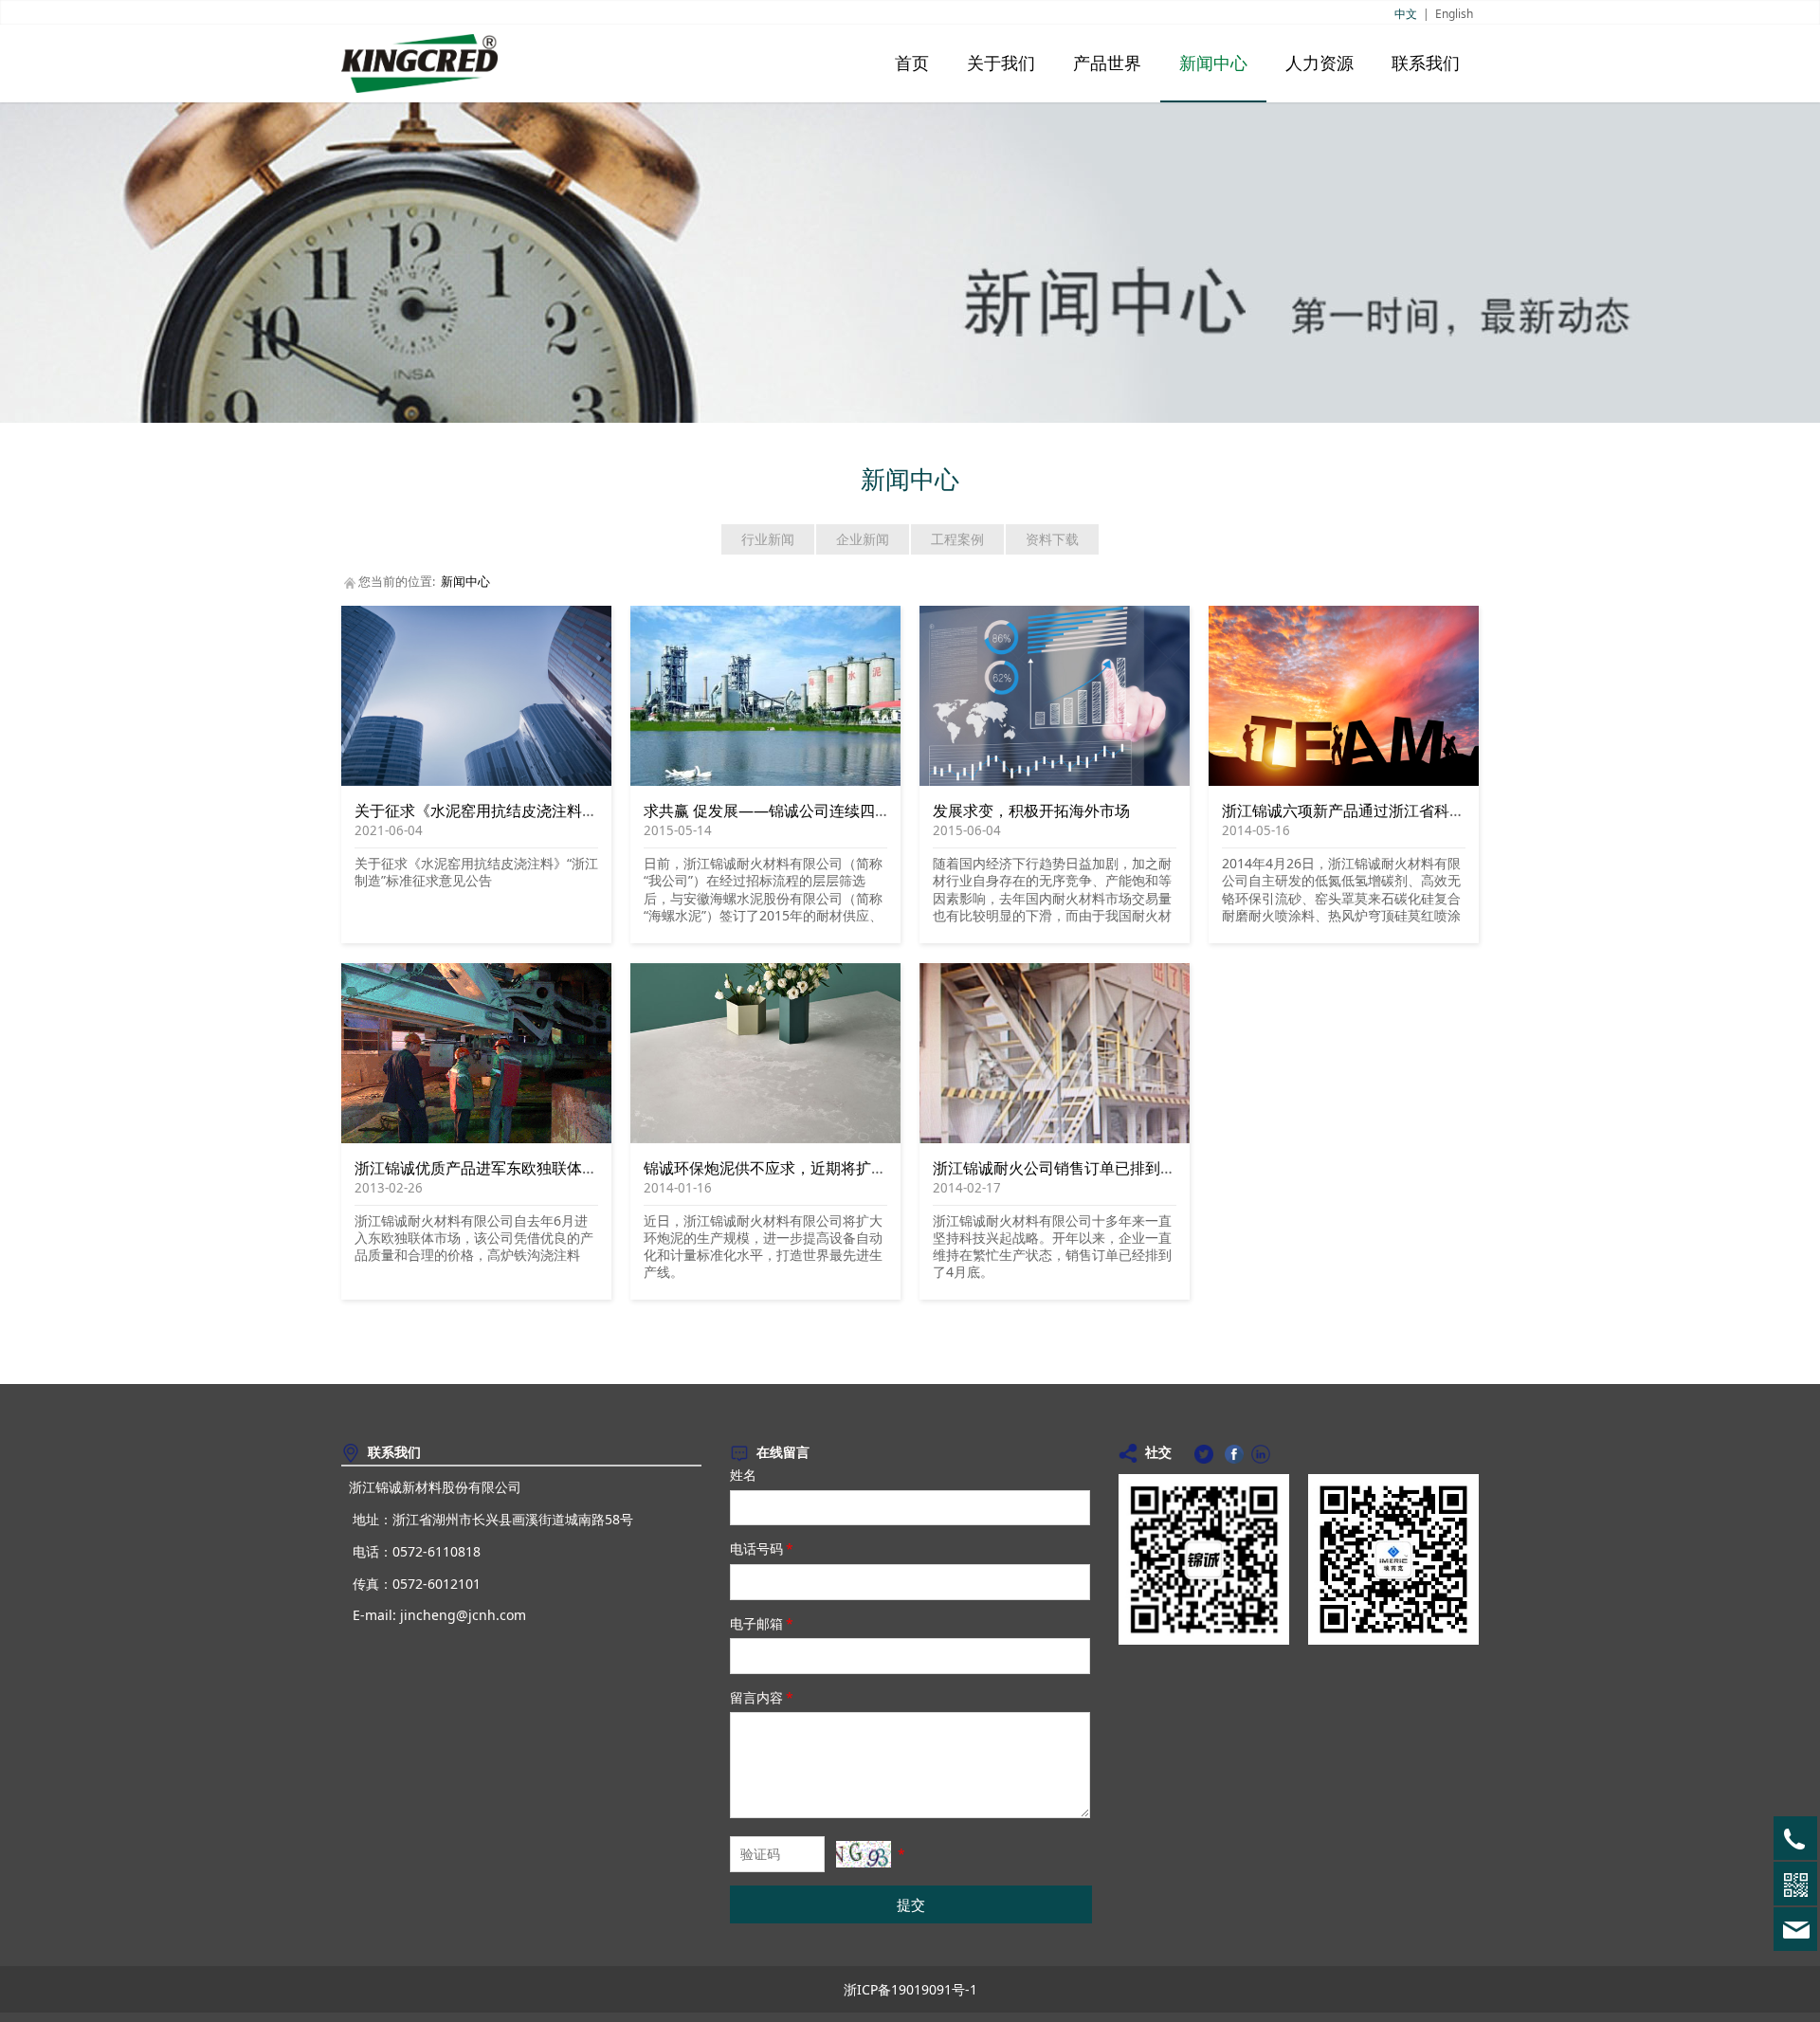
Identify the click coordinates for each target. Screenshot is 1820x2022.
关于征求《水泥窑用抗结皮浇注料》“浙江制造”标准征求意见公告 (573, 811)
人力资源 (1319, 64)
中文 (1406, 14)
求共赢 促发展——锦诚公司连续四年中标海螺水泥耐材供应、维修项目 (881, 811)
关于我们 (1001, 64)
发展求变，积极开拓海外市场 (1031, 811)
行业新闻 (768, 539)
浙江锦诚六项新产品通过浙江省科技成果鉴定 (1374, 811)
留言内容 (762, 1697)
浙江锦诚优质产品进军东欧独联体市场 (483, 1168)
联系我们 (1426, 64)
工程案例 (957, 539)
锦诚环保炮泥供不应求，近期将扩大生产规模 (795, 1168)
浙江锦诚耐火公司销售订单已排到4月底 (1066, 1168)
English (1454, 14)
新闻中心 (1213, 64)
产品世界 (1107, 64)
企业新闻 (863, 539)
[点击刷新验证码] (864, 1854)
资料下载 (1052, 539)
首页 (912, 64)
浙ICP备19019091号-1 (910, 1989)
